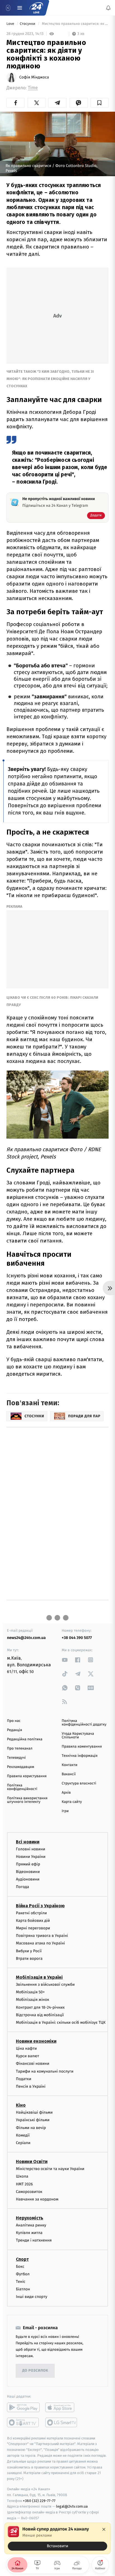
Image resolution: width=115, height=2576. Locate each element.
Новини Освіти (32, 2162)
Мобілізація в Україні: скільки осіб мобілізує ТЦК (61, 2022)
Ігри (65, 1811)
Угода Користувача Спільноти (78, 1736)
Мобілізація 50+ (30, 1992)
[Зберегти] (100, 103)
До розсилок (35, 2371)
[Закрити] (104, 2529)
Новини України (31, 1856)
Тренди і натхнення (34, 2240)
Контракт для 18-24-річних (40, 2007)
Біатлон (23, 2289)
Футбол (23, 2274)
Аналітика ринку (31, 2225)
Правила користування (27, 1776)
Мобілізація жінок (33, 2000)
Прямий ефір (28, 1864)
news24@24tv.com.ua (26, 1638)
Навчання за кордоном (37, 2199)
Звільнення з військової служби (45, 1984)
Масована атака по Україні (40, 1943)
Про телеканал (20, 1749)
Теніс (21, 2282)
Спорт (22, 2259)
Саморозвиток (29, 2191)
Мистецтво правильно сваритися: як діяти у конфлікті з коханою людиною (75, 24)
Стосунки (28, 24)
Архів (66, 1793)
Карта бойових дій (33, 1920)
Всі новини (28, 1842)
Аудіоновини (28, 1879)
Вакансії (69, 1774)
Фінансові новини (33, 2064)
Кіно (21, 2105)
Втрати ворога (29, 1958)
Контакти (70, 1765)
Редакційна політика (25, 1739)
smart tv (23, 2422)
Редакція (15, 1730)
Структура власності (79, 1783)
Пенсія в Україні (31, 2086)
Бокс (20, 2266)
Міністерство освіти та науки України (50, 2169)
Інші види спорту (32, 2297)
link (65, 1660)
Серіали (23, 2143)
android (23, 2407)
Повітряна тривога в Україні (42, 1936)
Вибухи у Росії (29, 1951)
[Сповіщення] (108, 8)
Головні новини (31, 1849)
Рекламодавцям (21, 1767)
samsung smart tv (62, 2422)
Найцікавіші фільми (34, 2112)
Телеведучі (16, 1758)
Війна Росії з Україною (40, 1905)
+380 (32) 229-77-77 (39, 2500)
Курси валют (27, 2056)
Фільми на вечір (31, 2127)
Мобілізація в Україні (39, 1977)
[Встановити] (57, 2538)
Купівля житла (29, 2233)
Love (11, 24)
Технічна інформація (80, 1756)
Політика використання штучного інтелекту (27, 1800)
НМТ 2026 (24, 2184)
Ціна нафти (26, 2048)
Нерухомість (30, 2218)
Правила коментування (82, 1747)
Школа (22, 2176)
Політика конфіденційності (22, 1787)
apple (62, 2407)
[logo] (36, 8)
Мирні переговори (33, 1928)
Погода (22, 1887)
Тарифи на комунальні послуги (45, 2071)
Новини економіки (36, 2041)
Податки (24, 2079)
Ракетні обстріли (31, 1913)
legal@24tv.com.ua (72, 2506)
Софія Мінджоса (34, 77)
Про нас (14, 1721)
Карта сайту (72, 1802)
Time (33, 88)
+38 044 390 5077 (77, 1638)
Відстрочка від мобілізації (40, 2015)
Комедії (23, 2135)
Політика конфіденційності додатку (84, 1723)
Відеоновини (28, 1872)
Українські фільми (33, 2120)
